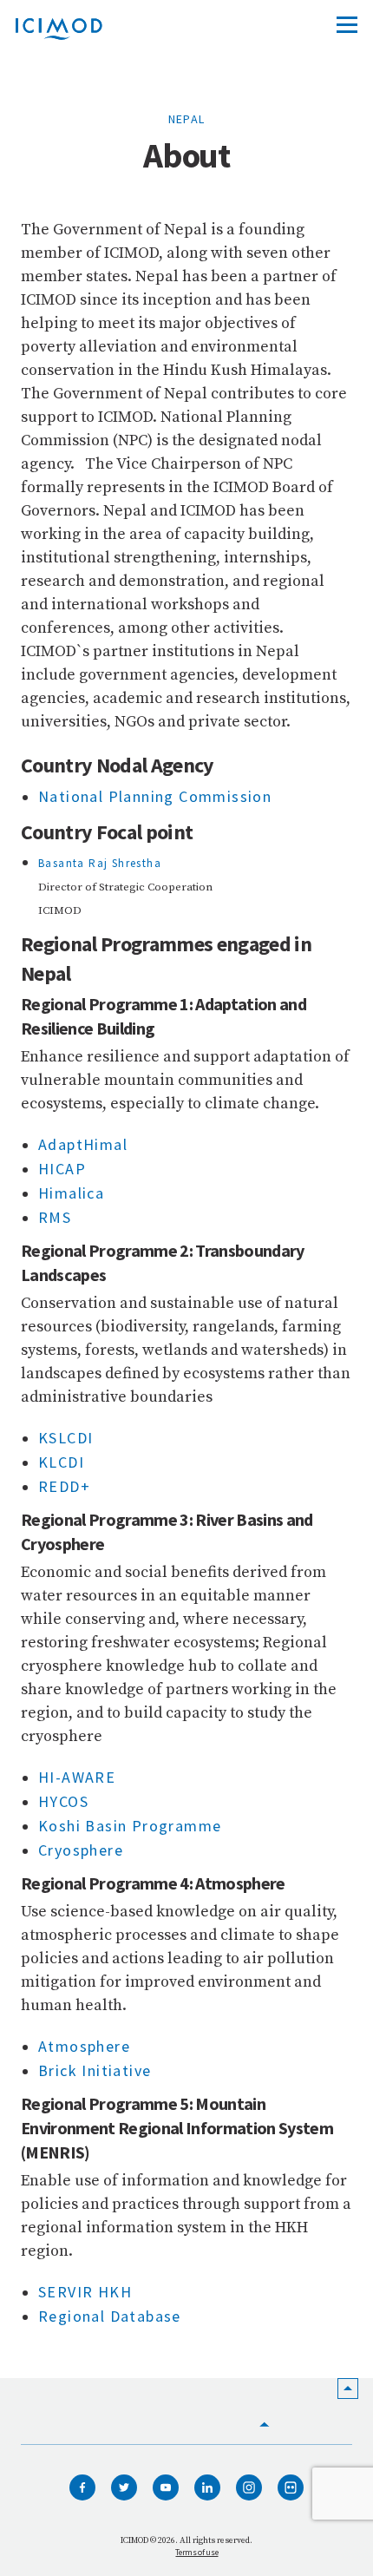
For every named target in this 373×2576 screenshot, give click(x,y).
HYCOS (63, 1801)
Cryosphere (83, 1850)
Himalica (71, 1193)
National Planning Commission (155, 796)
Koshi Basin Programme (130, 1826)
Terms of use (196, 2552)
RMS (55, 1217)
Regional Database (110, 2316)
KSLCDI (65, 1438)
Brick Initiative (95, 2070)
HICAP (62, 1169)
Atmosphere (84, 2046)
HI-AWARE (77, 1777)
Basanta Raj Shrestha (100, 863)
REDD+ (64, 1486)
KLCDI (61, 1462)
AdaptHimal (83, 1144)
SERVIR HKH (87, 2292)
